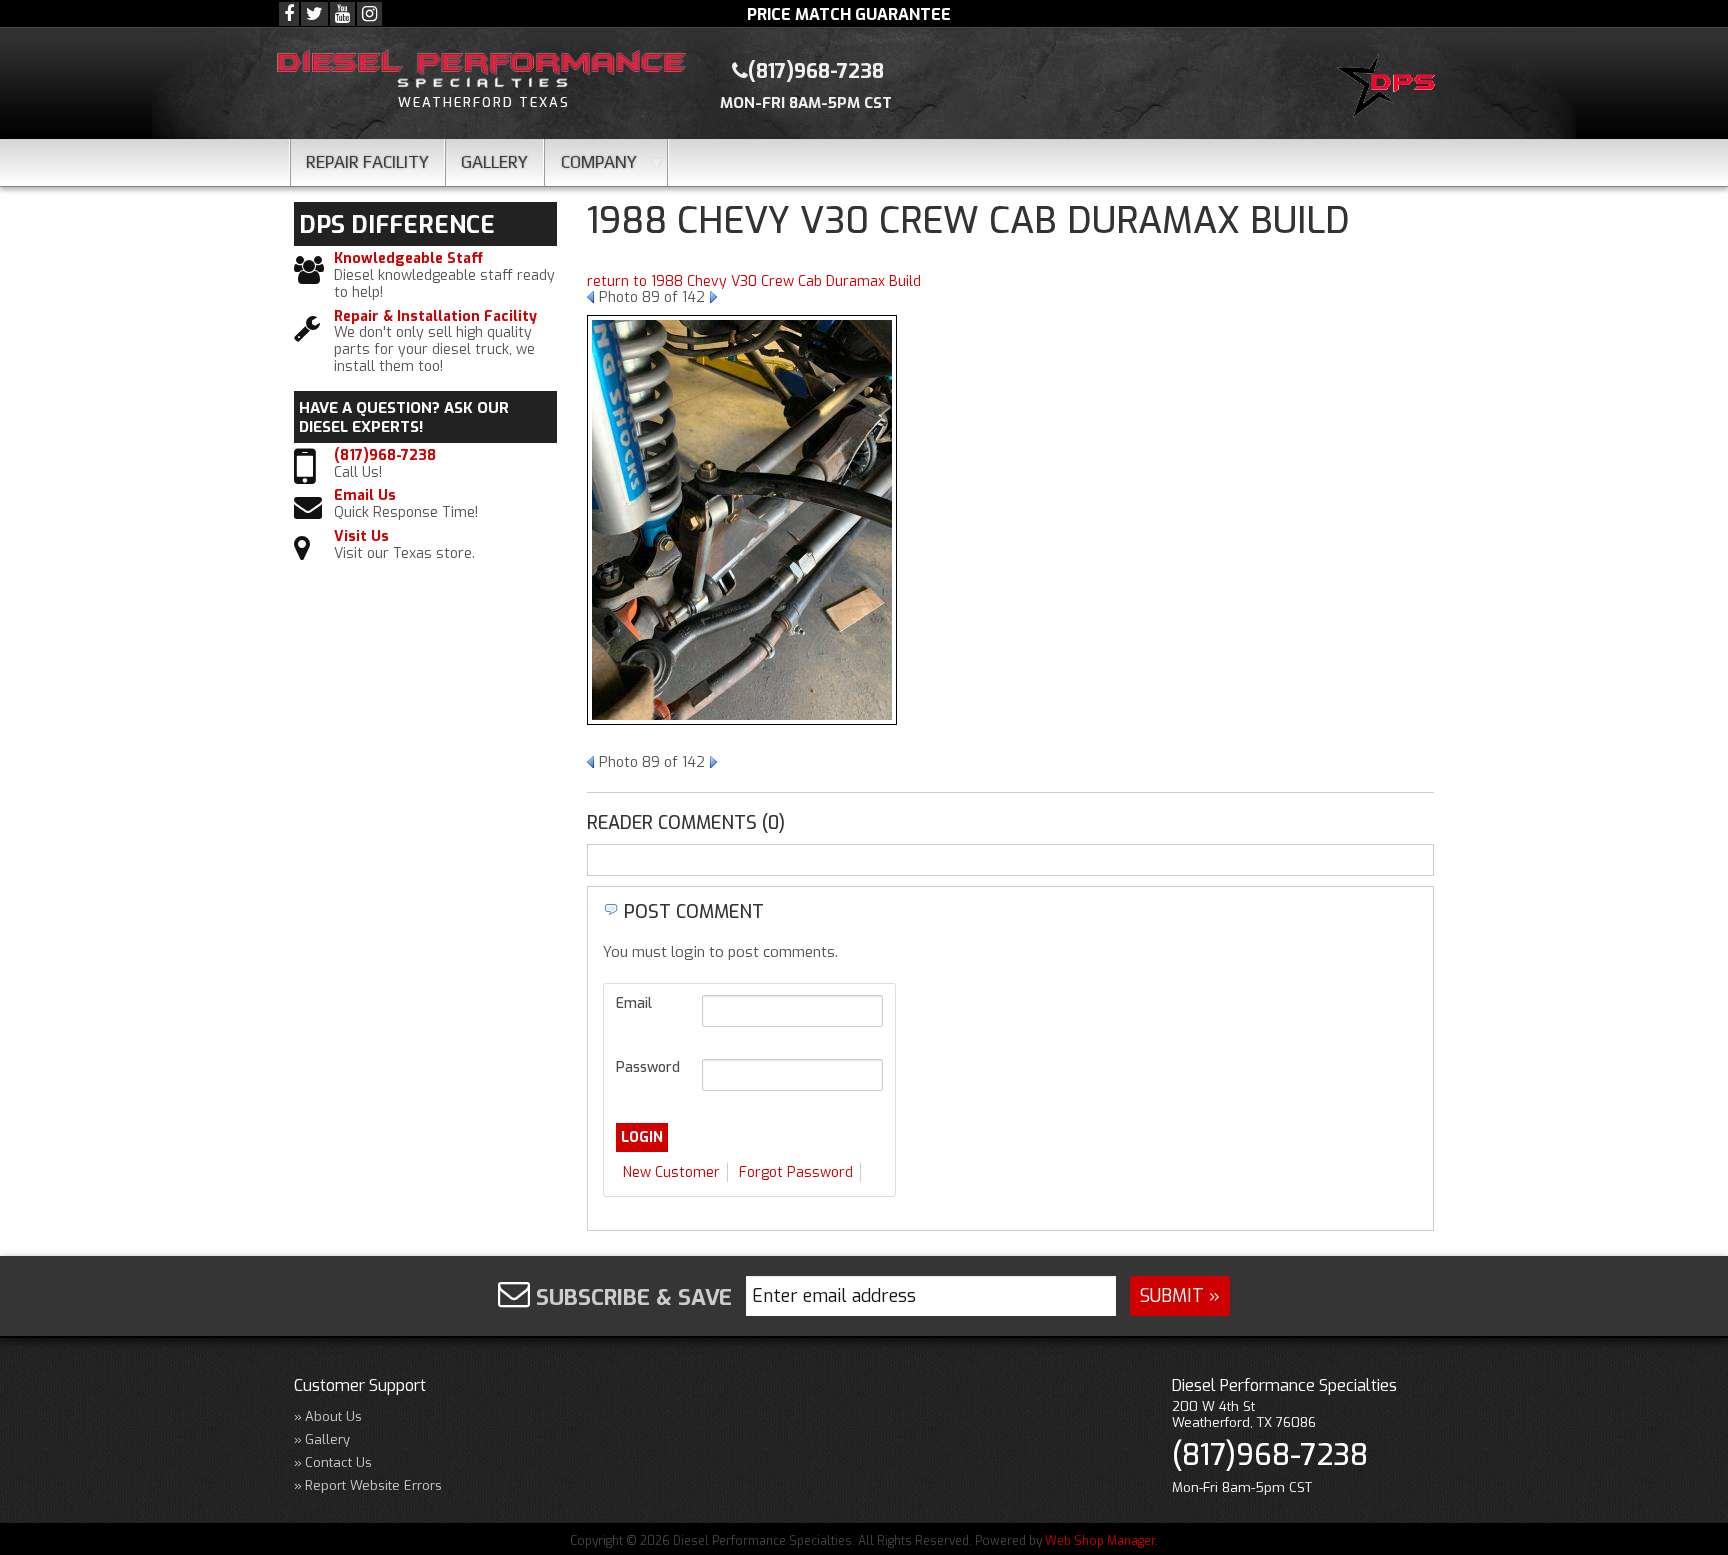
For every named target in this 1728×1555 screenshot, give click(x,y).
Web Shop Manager (1100, 1541)
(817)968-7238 (385, 456)
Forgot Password (796, 1172)
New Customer (671, 1172)
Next (713, 297)
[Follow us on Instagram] (369, 14)
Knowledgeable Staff (408, 259)
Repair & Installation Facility (435, 317)
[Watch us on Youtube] (342, 14)
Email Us (365, 496)
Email (634, 1003)
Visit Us (361, 537)
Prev (590, 297)
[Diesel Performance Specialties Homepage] (1390, 89)
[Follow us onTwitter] (314, 14)
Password (648, 1067)
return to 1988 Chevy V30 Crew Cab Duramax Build (754, 281)
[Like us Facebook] (289, 14)
